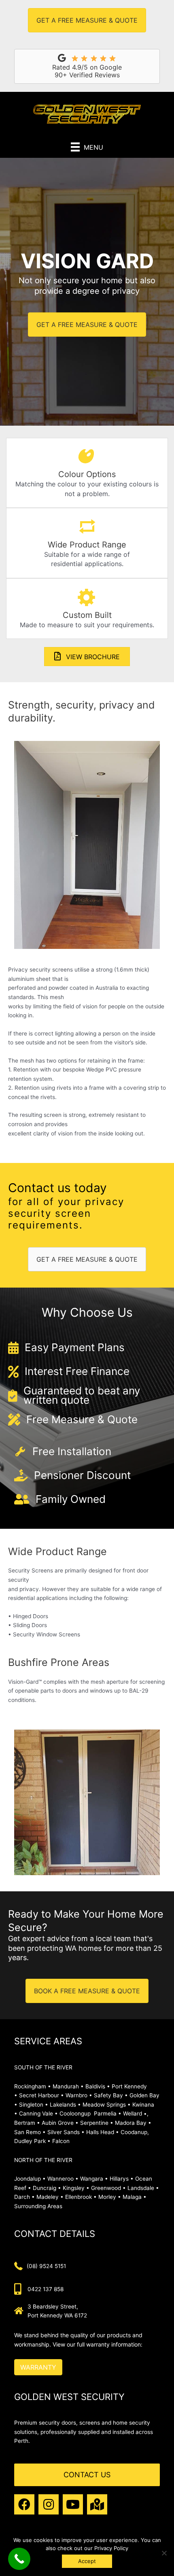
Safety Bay (108, 2095)
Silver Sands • (66, 2132)
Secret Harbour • (41, 2095)
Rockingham (30, 2086)
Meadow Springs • (107, 2105)
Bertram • (27, 2123)
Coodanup (134, 2132)
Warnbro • (79, 2095)
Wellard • (135, 2113)
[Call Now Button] (19, 2559)
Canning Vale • (39, 2113)
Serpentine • (97, 2123)
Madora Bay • (133, 2123)
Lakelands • (65, 2105)
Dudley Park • (32, 2141)
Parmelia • (108, 2113)
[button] (24, 2504)
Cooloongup (75, 2113)
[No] (164, 2553)
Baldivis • (98, 2086)
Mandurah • (68, 2086)
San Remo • (30, 2132)
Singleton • (34, 2105)
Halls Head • (103, 2132)
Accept (87, 2561)
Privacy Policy (111, 2548)
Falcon (61, 2141)
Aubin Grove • (60, 2123)
